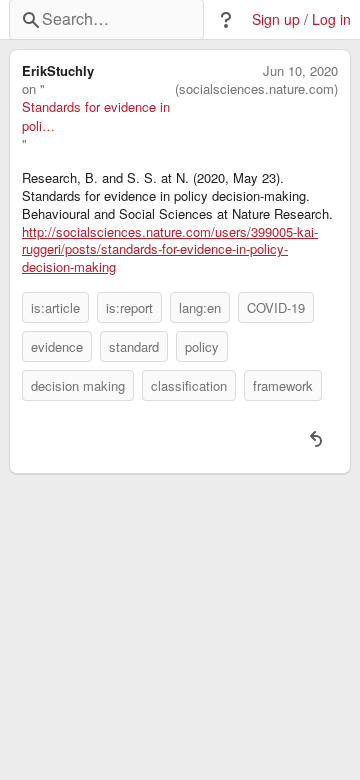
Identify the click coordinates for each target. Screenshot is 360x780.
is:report (129, 307)
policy (202, 346)
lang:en (200, 307)
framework (283, 385)
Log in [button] (331, 19)
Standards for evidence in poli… (96, 116)
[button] (226, 20)
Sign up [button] (276, 19)
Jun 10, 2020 (300, 71)
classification (189, 385)
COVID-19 (276, 307)
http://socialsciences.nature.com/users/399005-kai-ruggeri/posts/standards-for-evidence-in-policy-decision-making (170, 250)
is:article (55, 307)
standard (134, 346)
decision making (78, 385)
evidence (57, 346)
